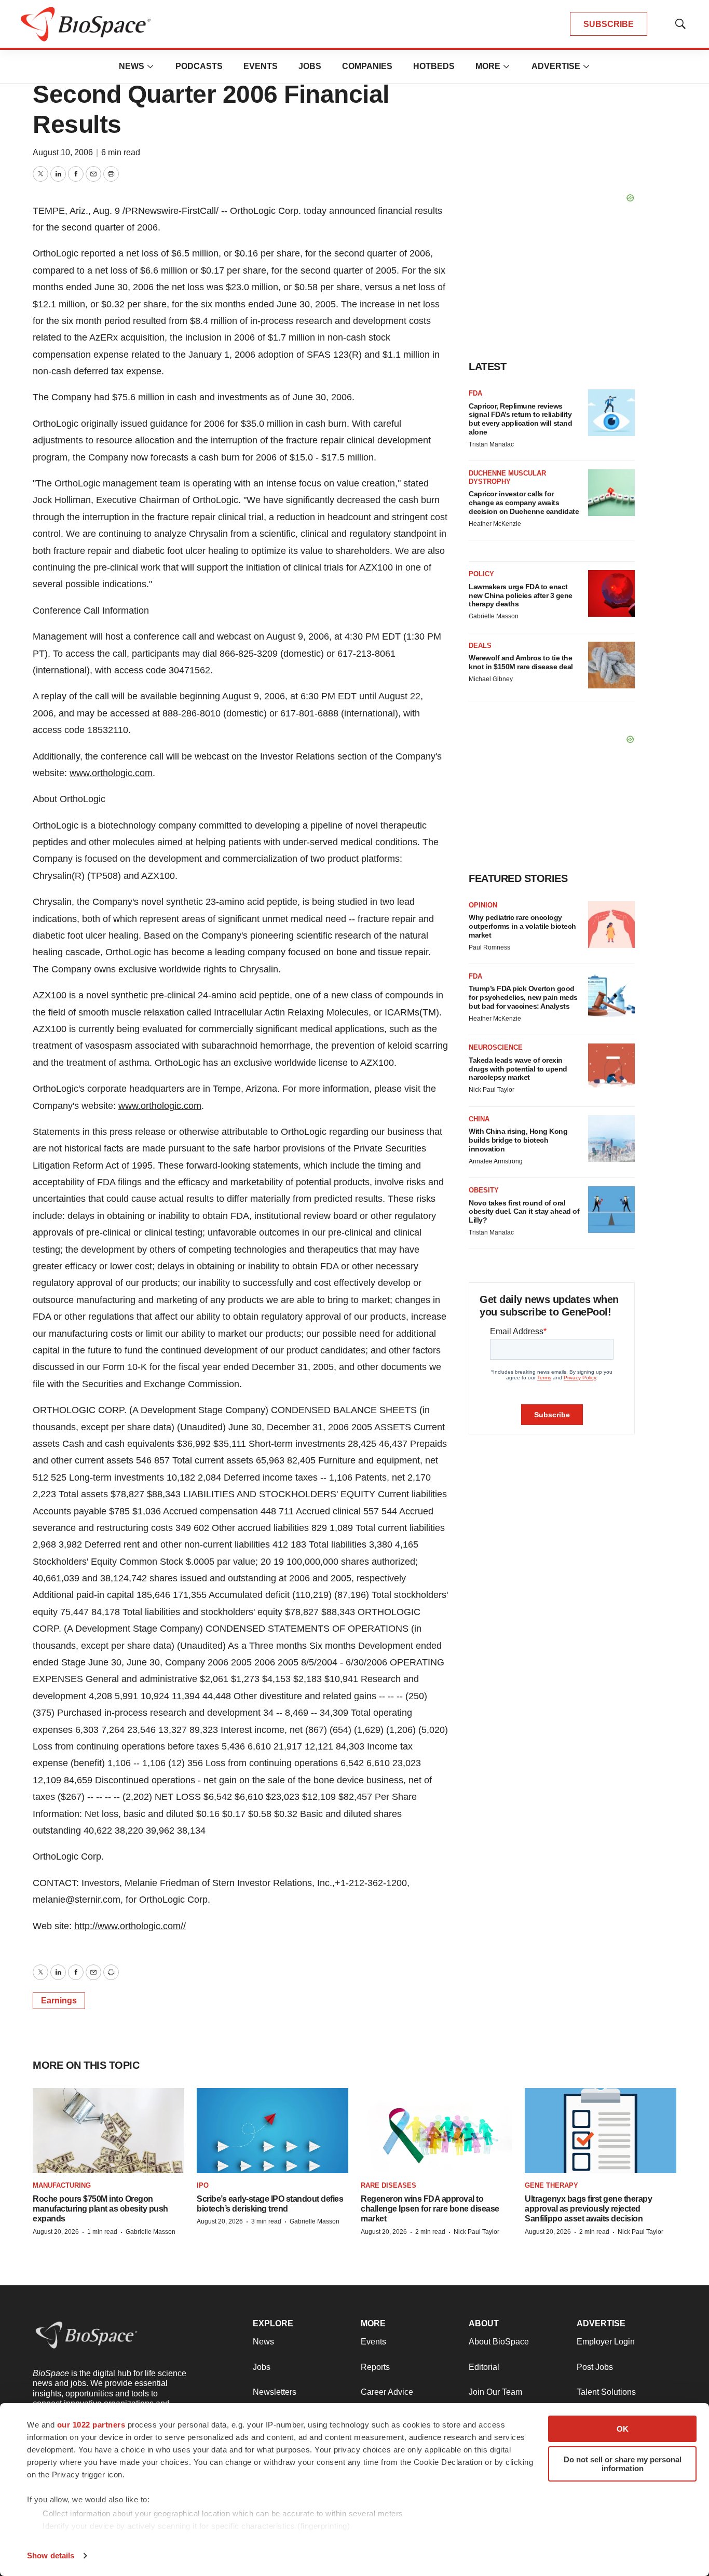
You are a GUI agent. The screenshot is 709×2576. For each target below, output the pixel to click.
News (132, 66)
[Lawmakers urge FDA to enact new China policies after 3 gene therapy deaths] (611, 593)
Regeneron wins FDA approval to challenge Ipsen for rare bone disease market (430, 2209)
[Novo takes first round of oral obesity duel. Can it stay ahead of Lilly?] (611, 1210)
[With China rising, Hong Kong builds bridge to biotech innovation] (611, 1138)
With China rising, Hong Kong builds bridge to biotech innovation (518, 1140)
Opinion (483, 905)
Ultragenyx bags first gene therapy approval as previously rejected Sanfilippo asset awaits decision (588, 2209)
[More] (151, 66)
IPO (203, 2185)
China (479, 1119)
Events (261, 66)
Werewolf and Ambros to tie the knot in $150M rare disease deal (521, 662)
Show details (51, 2555)
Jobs (310, 66)
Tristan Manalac (491, 444)
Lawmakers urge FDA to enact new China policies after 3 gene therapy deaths (521, 595)
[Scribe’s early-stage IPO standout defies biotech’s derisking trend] (272, 2131)
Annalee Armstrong (496, 1161)
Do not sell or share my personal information (623, 2464)
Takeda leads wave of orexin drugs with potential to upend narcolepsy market (518, 1069)
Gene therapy (551, 2185)
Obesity (484, 1190)
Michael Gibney (491, 679)
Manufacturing (62, 2185)
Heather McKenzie (495, 524)
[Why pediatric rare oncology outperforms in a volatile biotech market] (611, 925)
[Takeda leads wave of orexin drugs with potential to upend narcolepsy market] (611, 1067)
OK (623, 2429)
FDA (475, 393)
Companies (367, 66)
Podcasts (199, 66)
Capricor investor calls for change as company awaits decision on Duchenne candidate (524, 503)
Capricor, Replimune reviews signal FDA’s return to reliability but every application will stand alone (520, 419)
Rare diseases (388, 2185)
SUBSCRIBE (609, 24)
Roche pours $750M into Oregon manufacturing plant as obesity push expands (100, 2209)
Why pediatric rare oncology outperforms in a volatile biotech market (522, 926)
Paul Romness (489, 947)
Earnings (59, 2001)
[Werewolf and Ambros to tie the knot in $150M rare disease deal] (611, 665)
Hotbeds (434, 66)
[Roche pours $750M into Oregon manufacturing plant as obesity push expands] (108, 2131)
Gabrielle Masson (494, 616)
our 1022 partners (91, 2425)
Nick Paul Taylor (492, 1090)
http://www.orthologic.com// (130, 1926)
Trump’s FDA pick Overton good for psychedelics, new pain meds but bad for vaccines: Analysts (523, 997)
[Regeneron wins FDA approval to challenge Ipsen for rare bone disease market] (437, 2131)
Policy (481, 574)
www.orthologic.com (111, 773)
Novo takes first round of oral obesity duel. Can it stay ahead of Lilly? (524, 1212)
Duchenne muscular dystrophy (507, 477)
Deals (480, 646)
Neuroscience (496, 1047)
